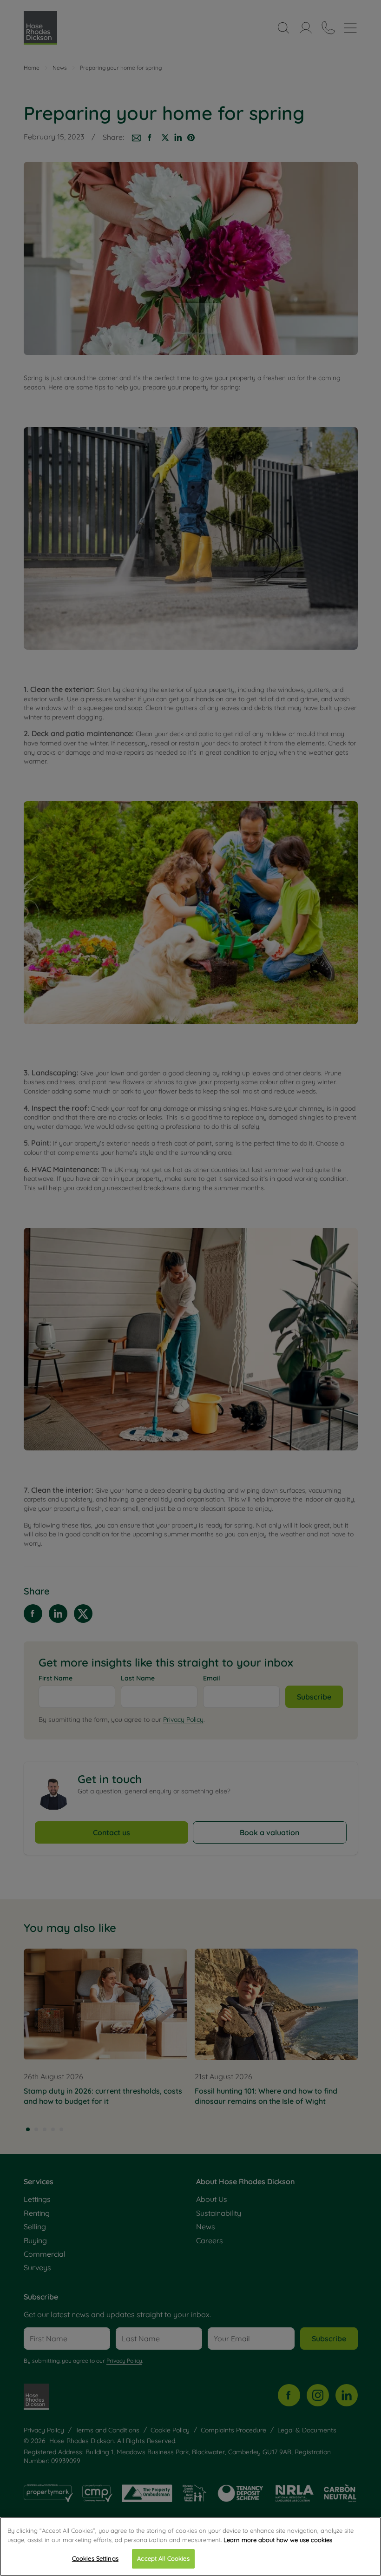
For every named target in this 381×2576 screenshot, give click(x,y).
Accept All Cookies (163, 2558)
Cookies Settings (95, 2558)
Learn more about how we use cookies (278, 2540)
